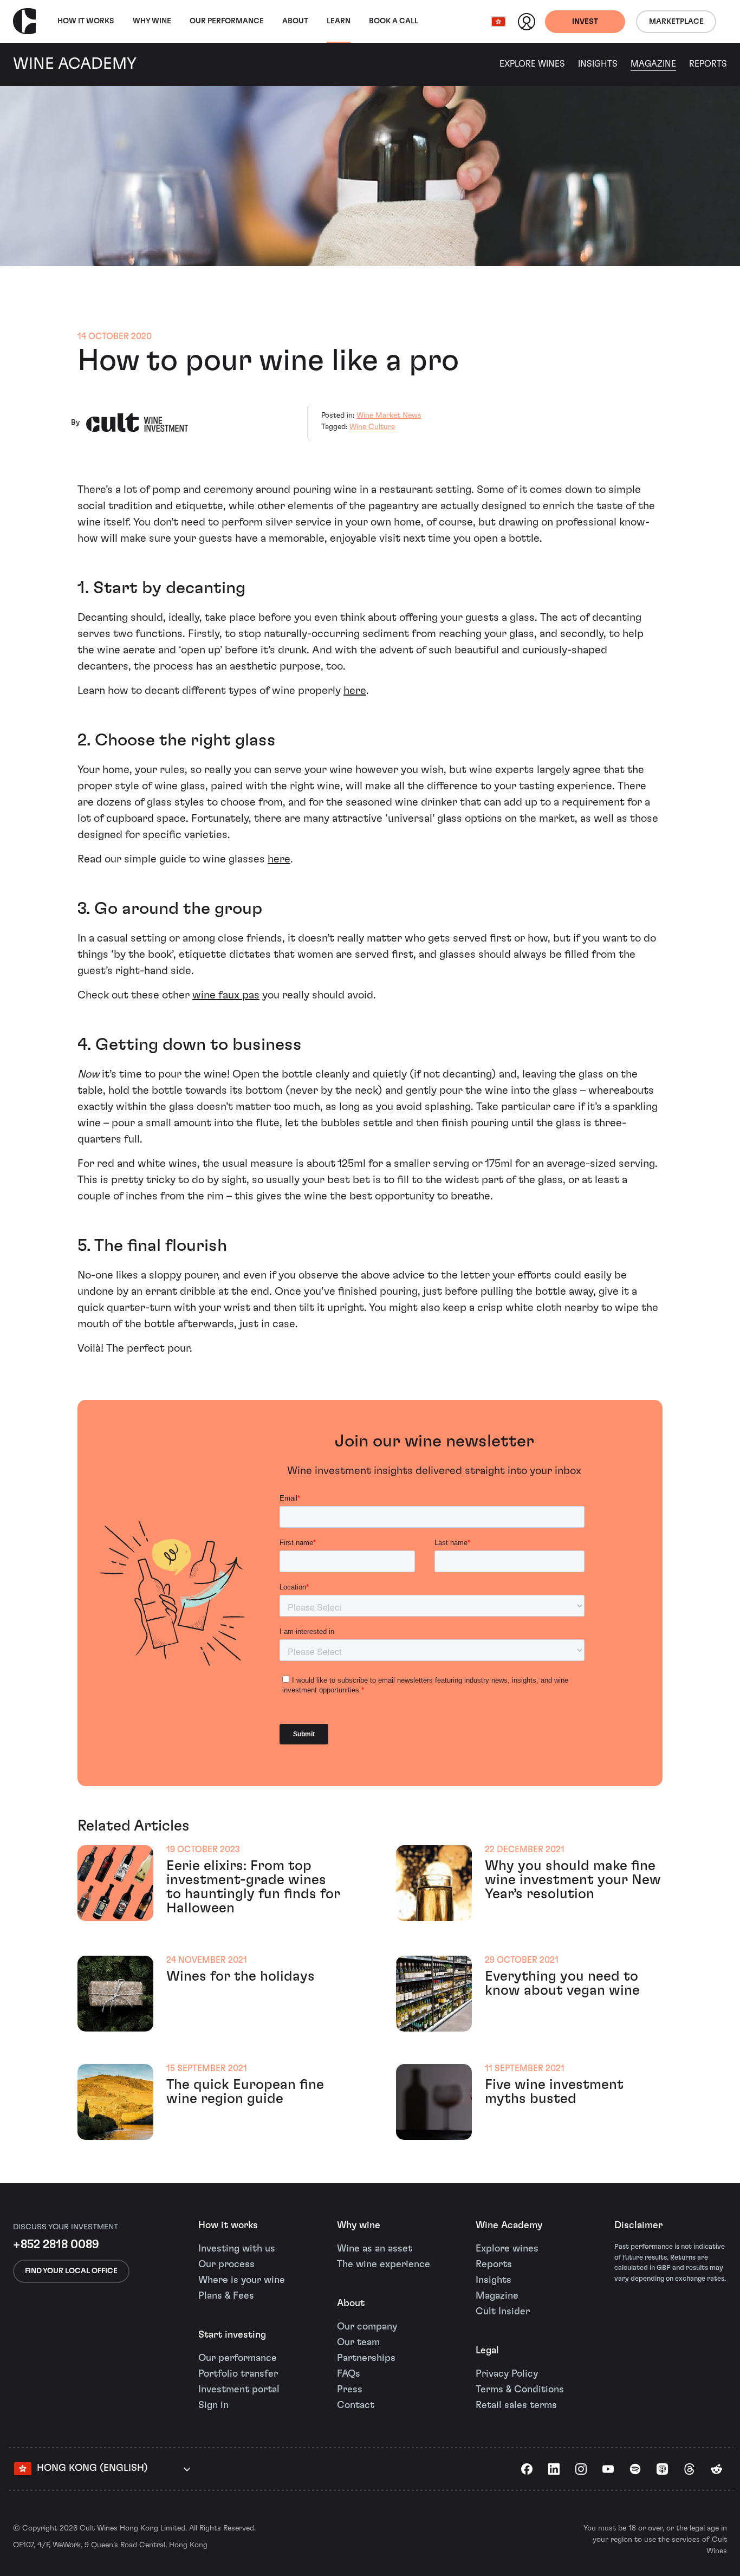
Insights (598, 64)
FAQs (349, 2374)
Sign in (213, 2405)
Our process (226, 2264)
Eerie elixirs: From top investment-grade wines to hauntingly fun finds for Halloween (253, 1887)
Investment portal (239, 2390)
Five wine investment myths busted (554, 2092)
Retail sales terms (516, 2405)
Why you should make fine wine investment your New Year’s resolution (573, 1880)
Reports (708, 64)
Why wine (152, 21)
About (295, 21)
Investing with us (237, 2249)
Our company (367, 2327)
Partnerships (366, 2358)
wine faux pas (226, 995)
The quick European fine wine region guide (245, 2092)
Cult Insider (503, 2312)
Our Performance (227, 21)
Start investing (232, 2335)
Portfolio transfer (238, 2374)
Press (350, 2390)
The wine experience (384, 2264)
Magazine (653, 64)
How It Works (86, 21)
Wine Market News (389, 416)
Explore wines (507, 2249)
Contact (356, 2405)
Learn (339, 21)
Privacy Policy (507, 2374)
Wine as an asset (375, 2249)
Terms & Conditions (520, 2390)
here (355, 691)
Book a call (394, 21)
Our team (358, 2343)
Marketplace (676, 22)
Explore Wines (532, 64)
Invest (585, 22)
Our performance (238, 2358)
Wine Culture (372, 427)
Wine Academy (509, 2225)
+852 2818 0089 (56, 2244)
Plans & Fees (226, 2296)
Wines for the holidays (241, 1976)
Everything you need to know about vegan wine (562, 1983)
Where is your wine (242, 2280)
